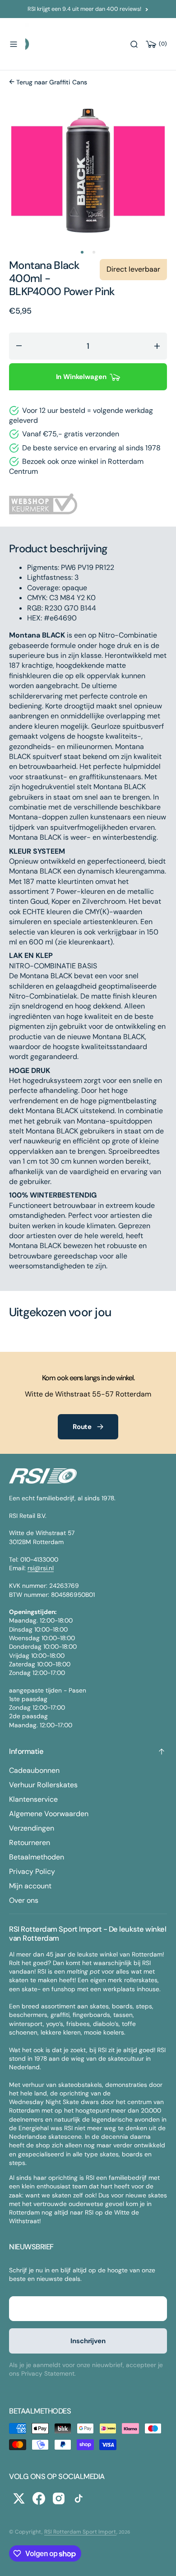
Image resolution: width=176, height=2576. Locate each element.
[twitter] (19, 2498)
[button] (14, 44)
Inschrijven (88, 2341)
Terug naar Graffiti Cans (51, 82)
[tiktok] (79, 2498)
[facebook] (39, 2498)
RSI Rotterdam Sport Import (80, 2532)
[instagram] (59, 2498)
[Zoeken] (134, 44)
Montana (31, 265)
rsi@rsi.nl (41, 1568)
